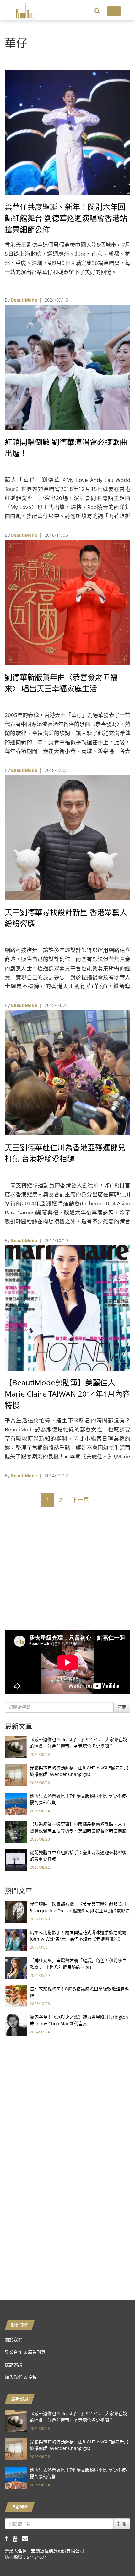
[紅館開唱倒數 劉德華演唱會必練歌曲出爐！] (67, 367)
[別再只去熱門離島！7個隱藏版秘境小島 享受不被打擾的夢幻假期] (16, 1803)
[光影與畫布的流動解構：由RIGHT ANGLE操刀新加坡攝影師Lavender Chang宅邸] (16, 1775)
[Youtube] (17, 2538)
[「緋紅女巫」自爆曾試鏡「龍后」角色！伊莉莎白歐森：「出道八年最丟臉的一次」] (16, 1968)
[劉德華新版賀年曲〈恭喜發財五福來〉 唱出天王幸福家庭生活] (67, 602)
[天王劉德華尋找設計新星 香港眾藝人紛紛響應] (67, 837)
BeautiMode (24, 300)
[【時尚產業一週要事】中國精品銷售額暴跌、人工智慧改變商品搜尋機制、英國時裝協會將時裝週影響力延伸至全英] (16, 1831)
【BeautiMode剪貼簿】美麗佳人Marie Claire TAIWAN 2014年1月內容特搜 (67, 1394)
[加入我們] (27, 2538)
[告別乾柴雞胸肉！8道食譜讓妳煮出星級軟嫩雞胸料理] (16, 1996)
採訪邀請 (13, 2365)
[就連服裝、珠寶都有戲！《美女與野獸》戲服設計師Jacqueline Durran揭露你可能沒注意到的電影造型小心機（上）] (16, 1911)
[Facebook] (9, 2538)
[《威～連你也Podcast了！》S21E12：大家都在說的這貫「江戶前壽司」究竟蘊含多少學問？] (16, 1747)
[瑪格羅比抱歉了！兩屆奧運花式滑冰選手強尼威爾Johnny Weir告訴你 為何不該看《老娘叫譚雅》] (16, 1939)
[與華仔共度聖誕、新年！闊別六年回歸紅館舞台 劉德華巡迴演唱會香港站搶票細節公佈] (67, 132)
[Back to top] (115, 2556)
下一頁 (80, 1500)
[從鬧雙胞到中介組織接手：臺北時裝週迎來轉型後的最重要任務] (16, 1860)
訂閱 (122, 1707)
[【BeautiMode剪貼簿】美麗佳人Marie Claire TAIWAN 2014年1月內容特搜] (67, 1307)
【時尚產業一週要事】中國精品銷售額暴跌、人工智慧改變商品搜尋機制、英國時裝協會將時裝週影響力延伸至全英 (78, 1831)
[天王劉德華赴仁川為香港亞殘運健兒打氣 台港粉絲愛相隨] (67, 1072)
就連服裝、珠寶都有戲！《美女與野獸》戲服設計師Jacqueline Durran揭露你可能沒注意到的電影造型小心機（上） (80, 1911)
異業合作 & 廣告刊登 (25, 2352)
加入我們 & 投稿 (21, 2377)
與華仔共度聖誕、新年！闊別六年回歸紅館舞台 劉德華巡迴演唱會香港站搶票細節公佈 (66, 218)
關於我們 (13, 2339)
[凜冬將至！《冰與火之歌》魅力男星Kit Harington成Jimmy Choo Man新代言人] (16, 2024)
